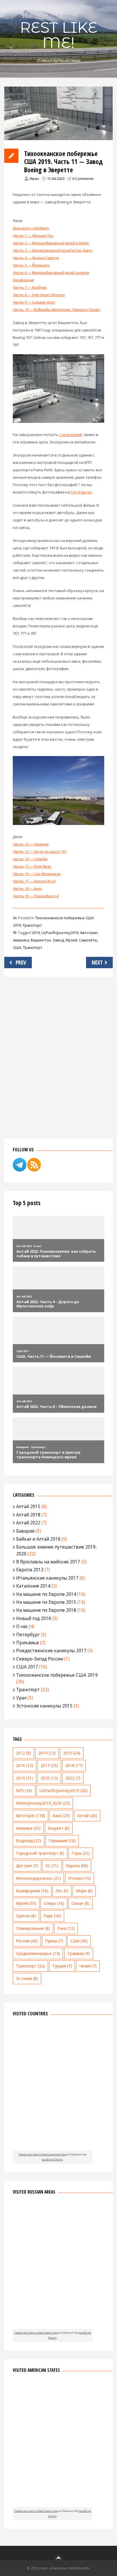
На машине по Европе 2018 (46, 1610)
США (17, 947)
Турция (62, 1966)
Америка (21, 940)
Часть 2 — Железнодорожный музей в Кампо (51, 243)
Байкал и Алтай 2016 (38, 1539)
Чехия (88, 1966)
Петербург (28, 1635)
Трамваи (79, 1953)
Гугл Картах (81, 492)
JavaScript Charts (52, 2160)
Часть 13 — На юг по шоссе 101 (40, 851)
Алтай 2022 (28, 1523)
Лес (62, 1891)
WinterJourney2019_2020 (43, 1803)
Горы (81, 1853)
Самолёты (88, 940)
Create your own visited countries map (42, 2154)
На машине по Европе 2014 (46, 1594)
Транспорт (32, 925)
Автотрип (89, 933)
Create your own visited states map (36, 2333)
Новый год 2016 (34, 1618)
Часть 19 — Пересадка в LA (36, 896)
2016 (25, 1765)
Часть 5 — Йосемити (31, 265)
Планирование (33, 1928)
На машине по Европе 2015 (46, 1602)
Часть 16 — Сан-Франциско (37, 874)
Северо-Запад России (40, 1659)
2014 (47, 1753)
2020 (49, 1778)
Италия (80, 1878)
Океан (81, 1903)
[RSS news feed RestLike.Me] (34, 1170)
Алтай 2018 (28, 1515)
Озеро (54, 1903)
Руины (54, 1941)
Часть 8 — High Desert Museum (39, 295)
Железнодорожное (38, 1878)
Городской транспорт (40, 1853)
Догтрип (27, 1866)
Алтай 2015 (28, 1506)
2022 (73, 1778)
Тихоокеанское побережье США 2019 (57, 1675)
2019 (36, 933)
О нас (22, 1626)
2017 (49, 1765)
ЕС (52, 1866)
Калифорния (32, 1891)
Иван (34, 179)
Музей (71, 940)
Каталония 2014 (33, 1586)
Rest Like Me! (59, 35)
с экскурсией (71, 435)
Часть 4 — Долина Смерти (36, 258)
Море (84, 1891)
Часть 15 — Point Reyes (32, 866)
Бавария (25, 1531)
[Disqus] (58, 1056)
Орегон (26, 1916)
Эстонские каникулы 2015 (44, 1706)
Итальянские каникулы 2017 (47, 1578)
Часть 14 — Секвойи (30, 859)
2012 (23, 1753)
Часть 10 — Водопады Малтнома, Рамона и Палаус (57, 310)
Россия (27, 1941)
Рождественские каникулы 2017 (51, 1651)
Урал (21, 1698)
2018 (74, 1765)
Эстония (27, 1978)
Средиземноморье (38, 1953)
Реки (66, 1928)
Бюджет (59, 1828)
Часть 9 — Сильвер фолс (34, 302)
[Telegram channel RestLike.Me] (20, 1170)
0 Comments (83, 179)
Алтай (87, 1816)
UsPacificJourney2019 (60, 933)
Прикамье (28, 1643)
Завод (58, 940)
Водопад (29, 1841)
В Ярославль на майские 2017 (48, 1562)
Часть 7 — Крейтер (30, 287)
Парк (52, 1916)
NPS (24, 1790)
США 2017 (27, 1667)
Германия (62, 1841)
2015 (72, 1753)
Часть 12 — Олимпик (31, 844)
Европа (77, 1866)
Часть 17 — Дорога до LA (34, 881)
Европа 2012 (30, 1570)
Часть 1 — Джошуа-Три (33, 236)
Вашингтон (41, 940)
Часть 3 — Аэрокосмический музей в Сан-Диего (53, 250)
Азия (61, 1816)
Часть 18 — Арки (27, 888)
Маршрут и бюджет (31, 228)
